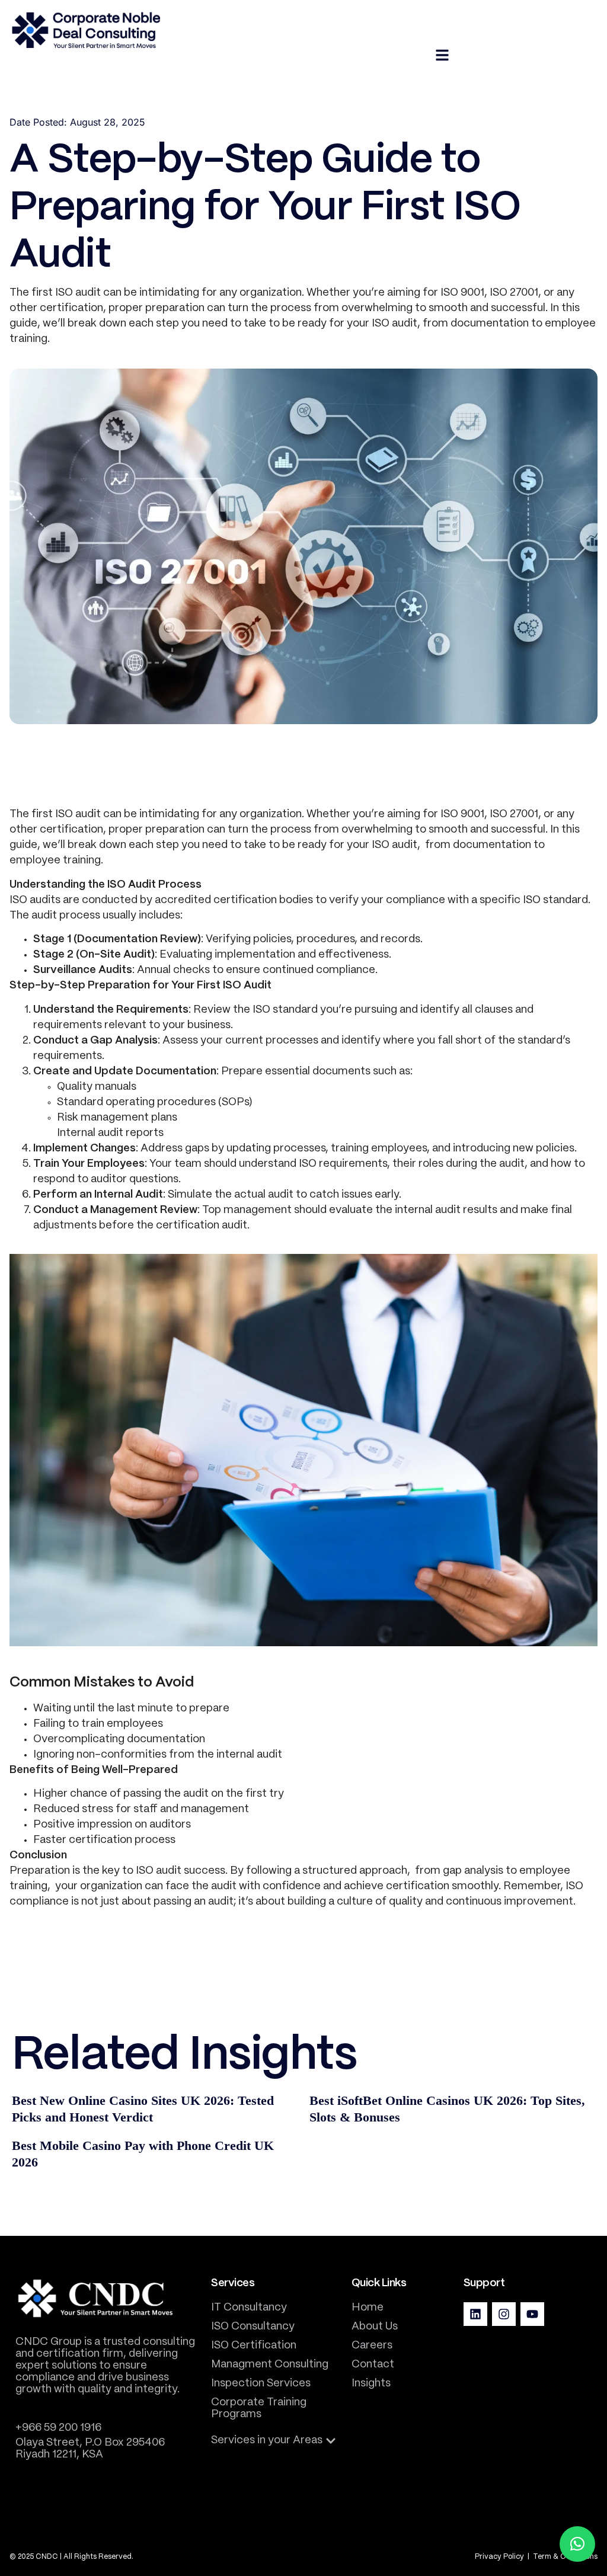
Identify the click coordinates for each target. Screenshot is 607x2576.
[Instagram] (504, 2314)
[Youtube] (532, 2314)
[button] (274, 2441)
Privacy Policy (500, 2557)
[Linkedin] (475, 2314)
